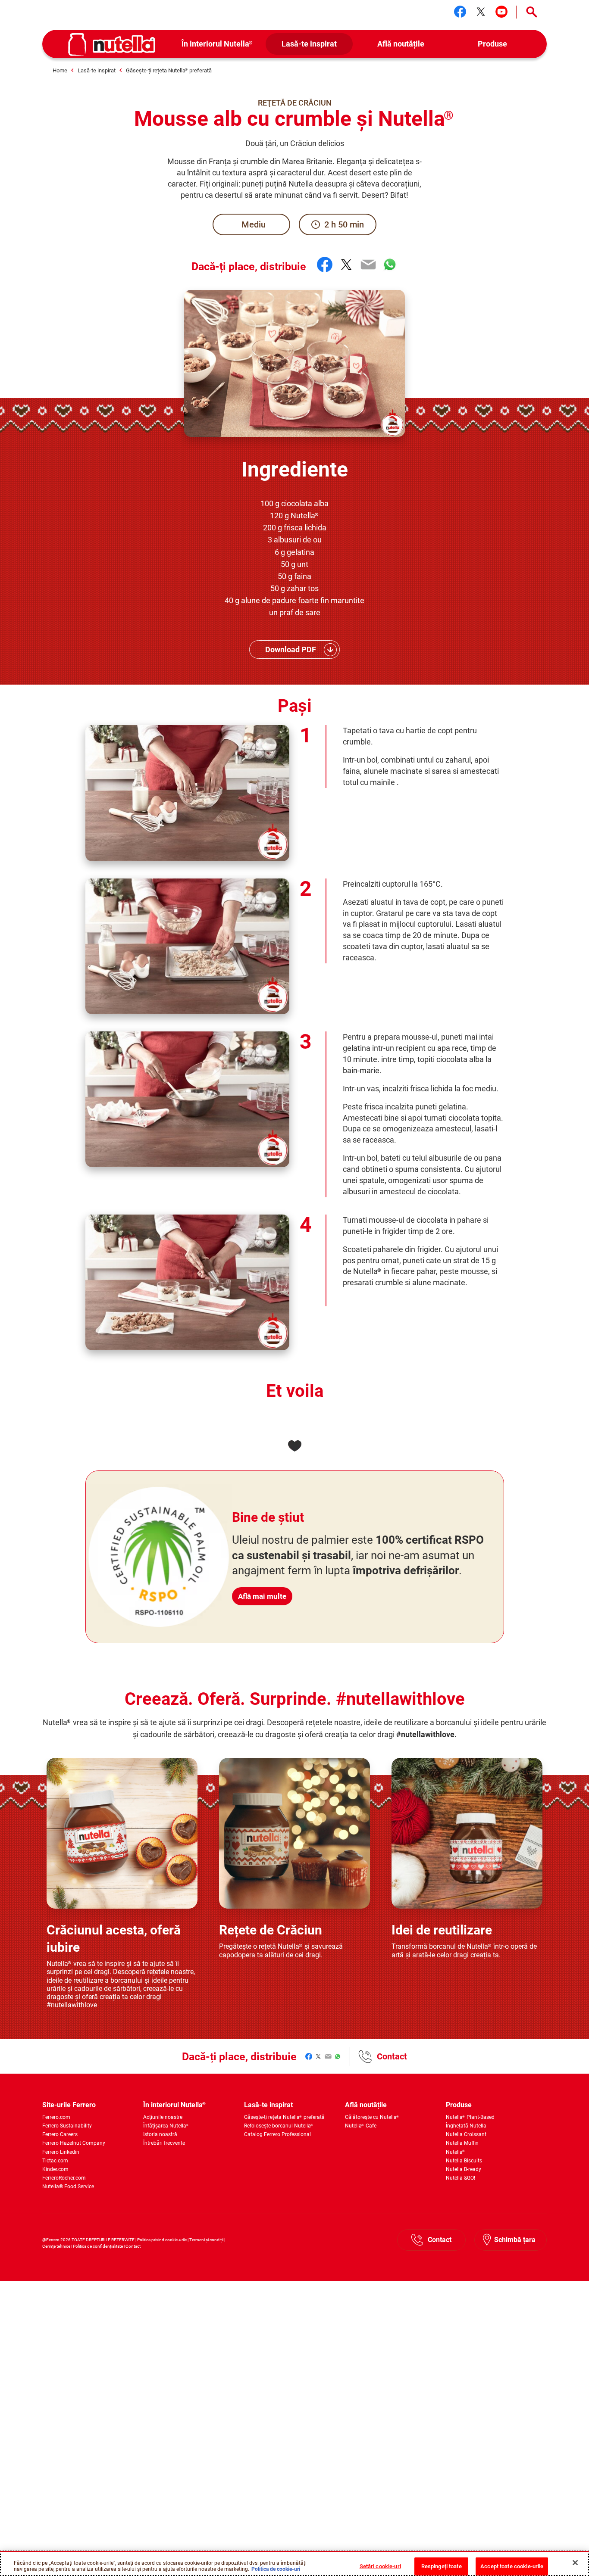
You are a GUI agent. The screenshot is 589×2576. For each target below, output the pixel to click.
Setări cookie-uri (380, 2566)
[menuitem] (218, 44)
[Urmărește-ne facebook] (460, 12)
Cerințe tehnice (56, 2246)
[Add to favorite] (294, 1446)
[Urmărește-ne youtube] (501, 12)
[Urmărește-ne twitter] (481, 12)
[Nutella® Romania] (112, 44)
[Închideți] (575, 2563)
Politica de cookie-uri (276, 2569)
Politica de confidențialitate (98, 2246)
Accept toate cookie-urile (512, 2566)
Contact (392, 2056)
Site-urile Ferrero (69, 2105)
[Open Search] (532, 12)
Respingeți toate (442, 2566)
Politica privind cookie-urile (162, 2240)
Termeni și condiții (206, 2240)
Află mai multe (262, 1596)
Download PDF (291, 649)
